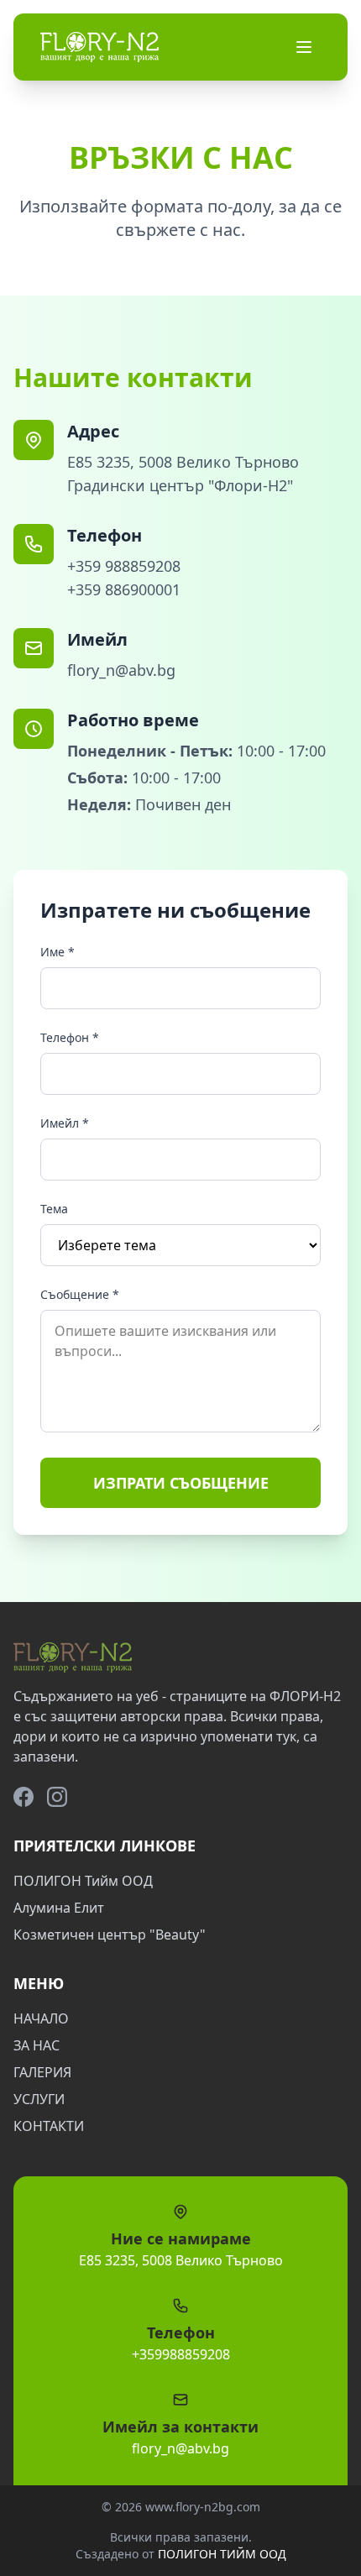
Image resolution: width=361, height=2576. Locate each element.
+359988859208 (181, 2354)
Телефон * (70, 1037)
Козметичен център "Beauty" (110, 1935)
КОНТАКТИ (49, 2126)
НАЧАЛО (41, 2018)
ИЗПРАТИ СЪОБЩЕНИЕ (181, 1483)
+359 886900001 (124, 589)
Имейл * (65, 1123)
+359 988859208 (124, 566)
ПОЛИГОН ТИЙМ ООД (222, 2554)
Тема (54, 1209)
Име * (58, 952)
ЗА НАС (37, 2045)
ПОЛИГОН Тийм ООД (83, 1881)
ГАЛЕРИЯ (42, 2072)
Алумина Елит (59, 1908)
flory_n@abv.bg (121, 670)
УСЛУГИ (39, 2099)
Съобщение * (80, 1294)
